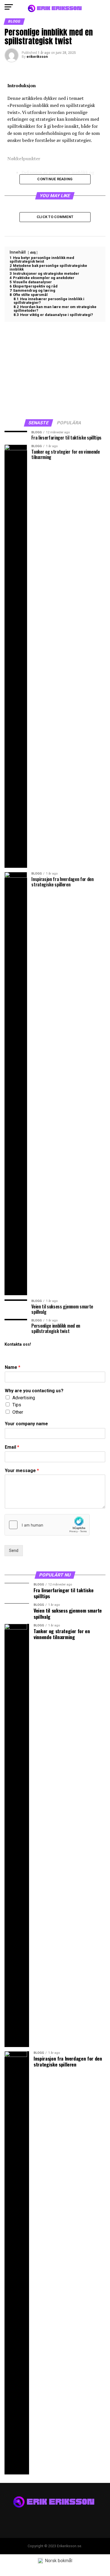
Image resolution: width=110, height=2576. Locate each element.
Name (13, 1367)
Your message (22, 1471)
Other (18, 1412)
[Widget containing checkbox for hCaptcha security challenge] (47, 1525)
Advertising (24, 1398)
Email (12, 1447)
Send (14, 1551)
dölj (33, 252)
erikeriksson (37, 57)
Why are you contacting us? (34, 1391)
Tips (17, 1405)
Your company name (26, 1424)
